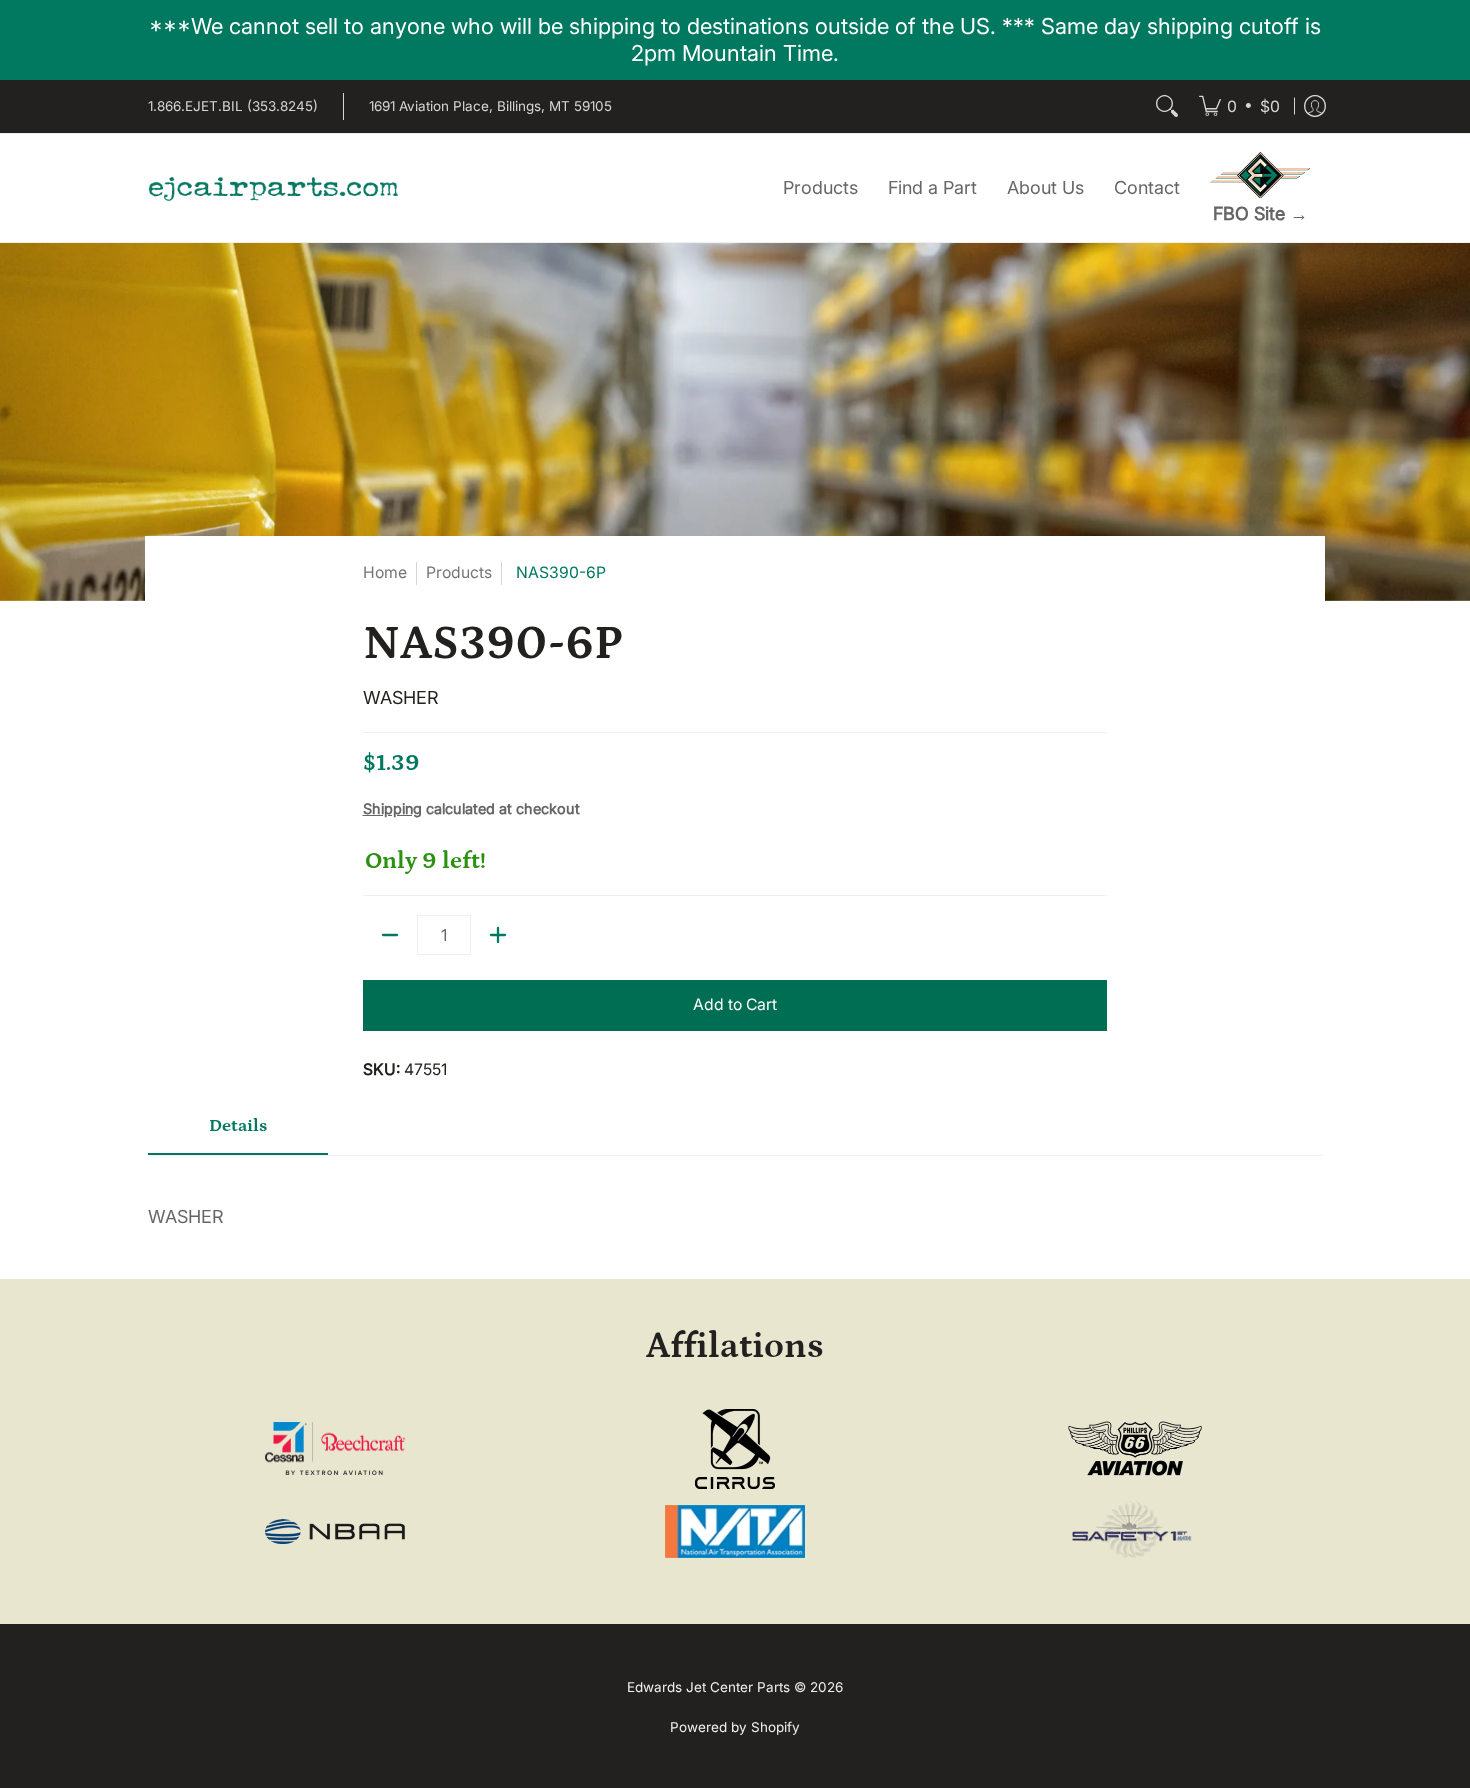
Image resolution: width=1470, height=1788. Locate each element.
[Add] (498, 935)
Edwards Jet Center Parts (708, 1687)
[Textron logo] (335, 1448)
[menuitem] (1239, 106)
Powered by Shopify (735, 1727)
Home (385, 572)
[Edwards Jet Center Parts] (273, 188)
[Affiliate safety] (1134, 1531)
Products (459, 572)
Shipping (392, 808)
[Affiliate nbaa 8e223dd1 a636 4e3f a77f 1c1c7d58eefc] (335, 1531)
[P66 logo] (1134, 1448)
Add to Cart (735, 1004)
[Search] (1167, 106)
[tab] (238, 1132)
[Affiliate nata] (735, 1531)
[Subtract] (390, 935)
